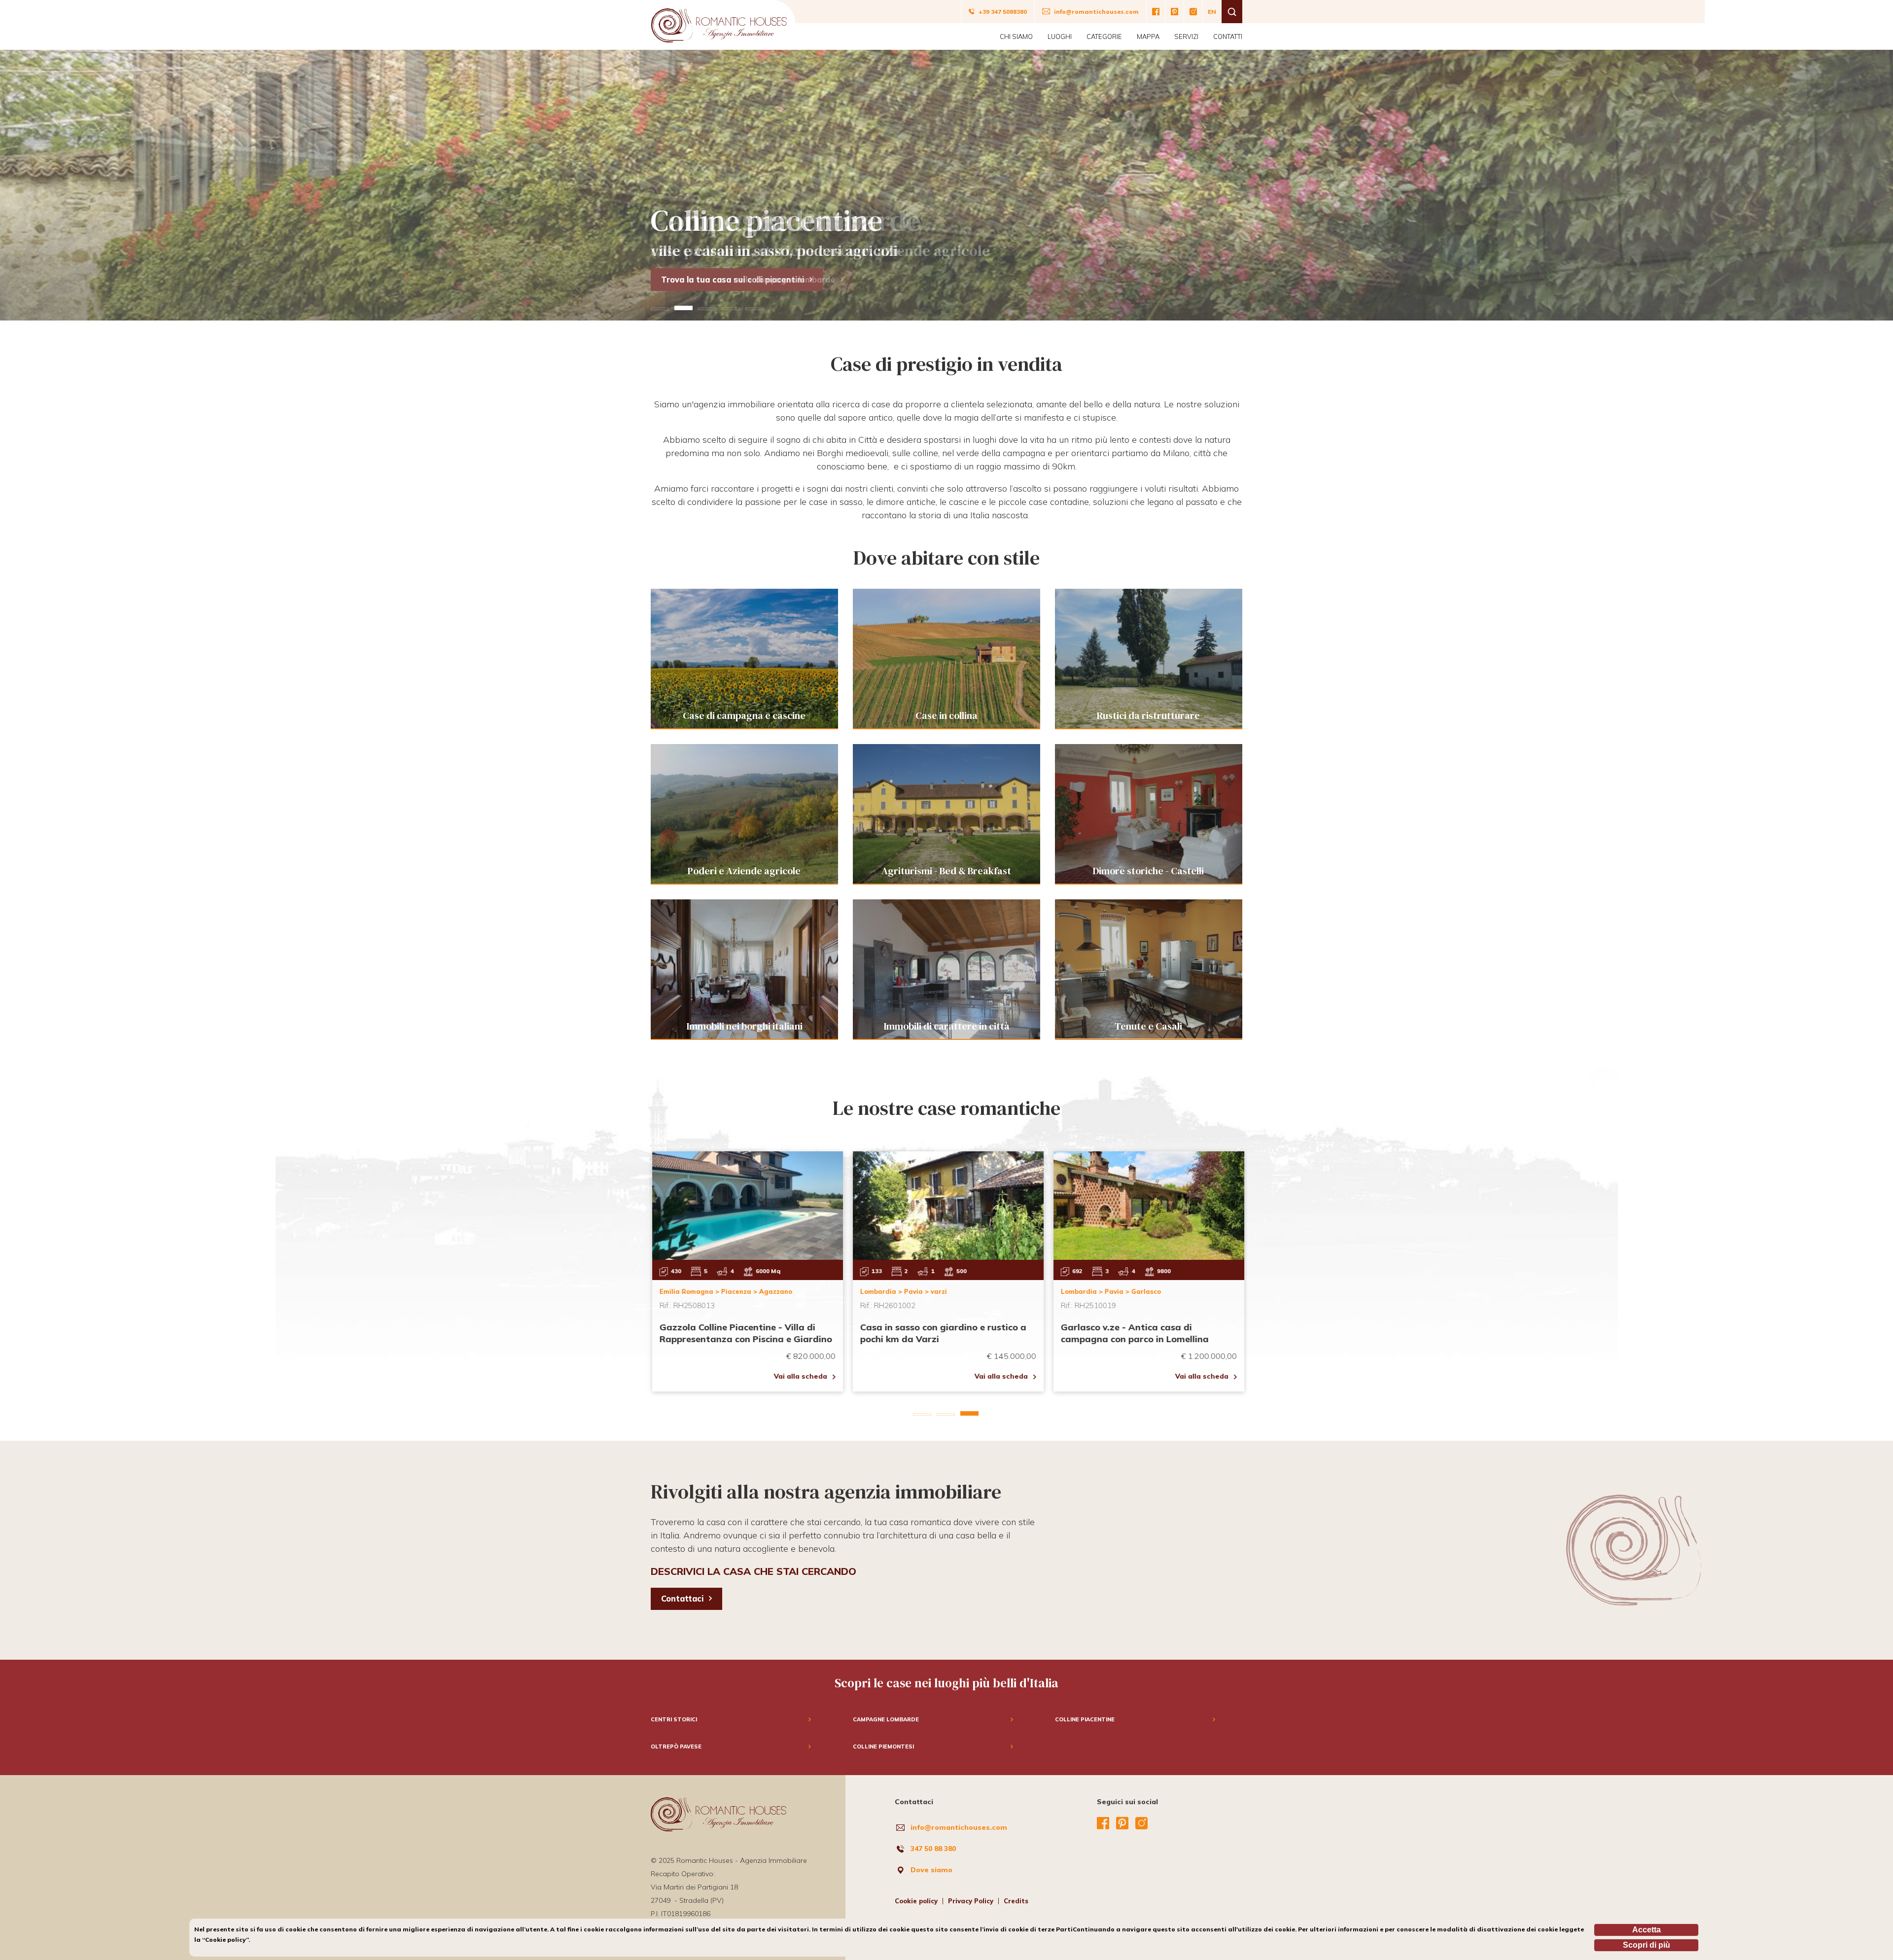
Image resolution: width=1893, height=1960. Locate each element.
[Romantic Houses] (719, 22)
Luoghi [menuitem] (1060, 36)
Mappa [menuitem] (1148, 36)
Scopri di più (1647, 1945)
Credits (1016, 1901)
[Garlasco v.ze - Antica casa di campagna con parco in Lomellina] (1147, 1271)
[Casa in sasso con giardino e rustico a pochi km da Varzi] (947, 1271)
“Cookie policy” (225, 1940)
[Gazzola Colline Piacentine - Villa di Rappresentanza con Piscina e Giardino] (746, 1271)
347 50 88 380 (933, 1849)
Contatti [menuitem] (1228, 36)
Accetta (1647, 1930)
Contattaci (682, 1599)
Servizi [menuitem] (1186, 36)
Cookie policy (916, 1901)
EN (1212, 12)
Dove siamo (931, 1870)
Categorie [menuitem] (1104, 36)
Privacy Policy (971, 1901)
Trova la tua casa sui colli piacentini (733, 280)
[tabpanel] (946, 185)
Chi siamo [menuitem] (1016, 36)
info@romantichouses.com (959, 1827)
